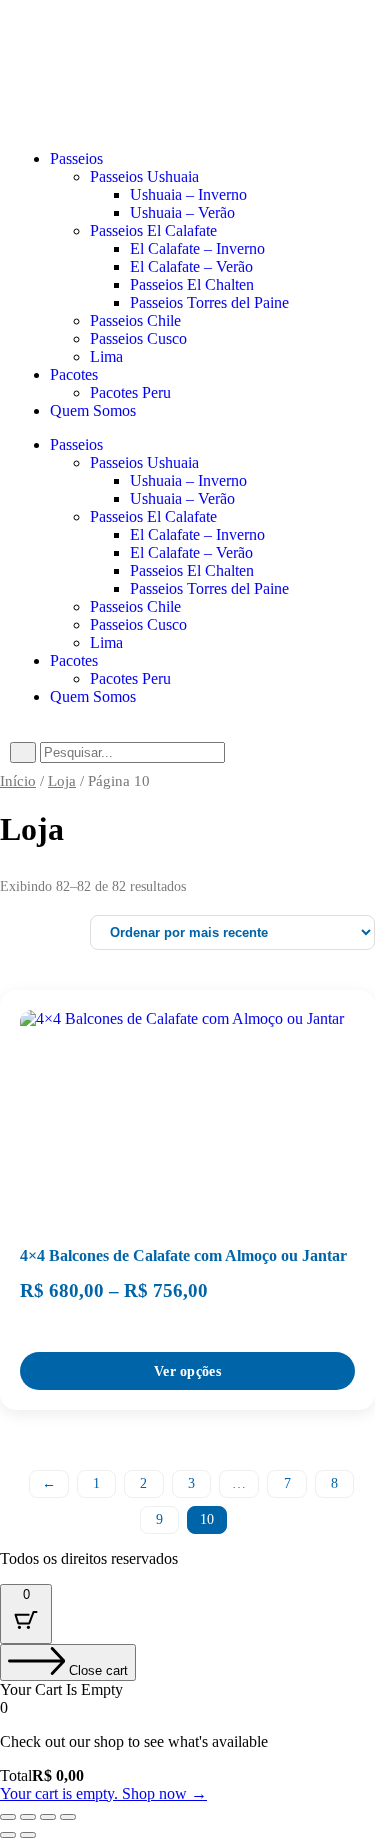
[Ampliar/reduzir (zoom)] (8, 1817)
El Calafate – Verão (191, 552)
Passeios (76, 444)
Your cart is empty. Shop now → (103, 1793)
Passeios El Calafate (153, 516)
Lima (106, 642)
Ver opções (187, 1371)
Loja (62, 781)
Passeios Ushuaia (144, 462)
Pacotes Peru (130, 678)
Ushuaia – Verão (182, 498)
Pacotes (74, 660)
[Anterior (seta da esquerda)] (8, 1835)
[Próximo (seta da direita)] (28, 1835)
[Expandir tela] (28, 1817)
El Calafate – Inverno (197, 534)
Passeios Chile (135, 606)
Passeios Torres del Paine (209, 588)
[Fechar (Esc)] (68, 1817)
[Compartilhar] (48, 1817)
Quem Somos (93, 696)
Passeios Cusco (138, 624)
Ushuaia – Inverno (188, 480)
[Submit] (23, 752)
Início (18, 781)
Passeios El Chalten (192, 570)
